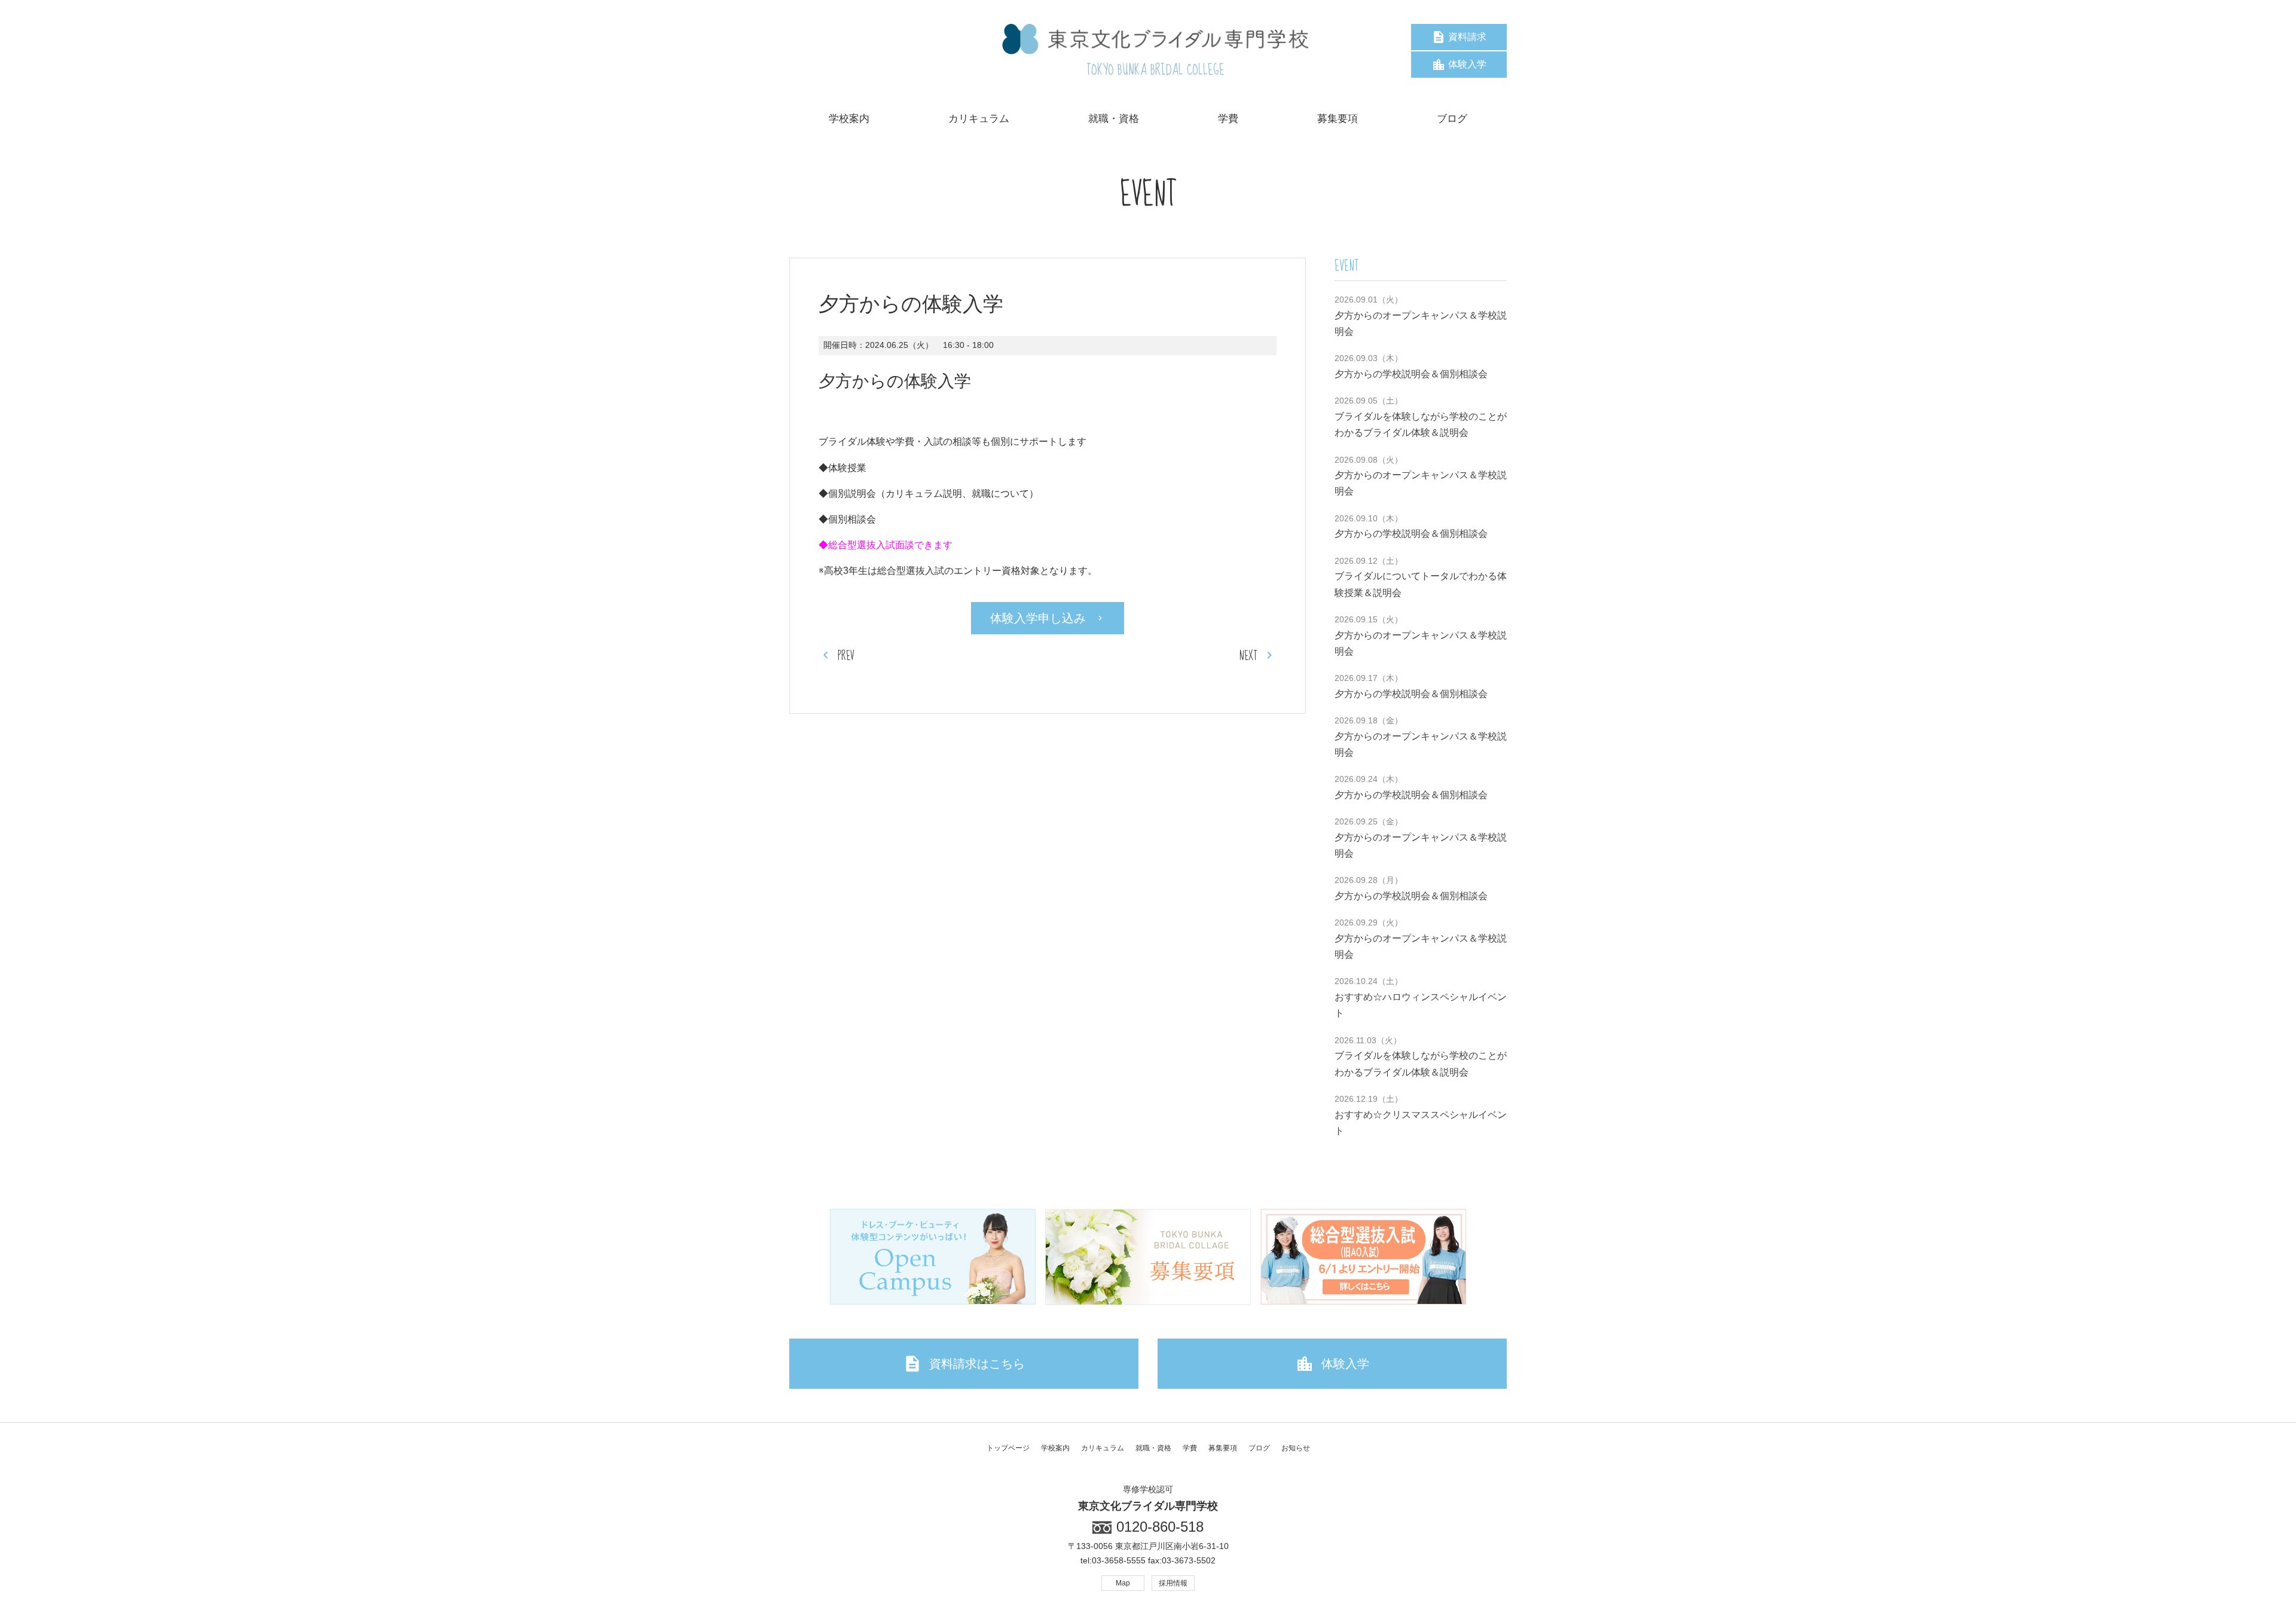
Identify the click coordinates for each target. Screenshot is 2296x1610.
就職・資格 (1153, 1448)
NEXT (1248, 656)
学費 (1190, 1448)
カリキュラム (1103, 1448)
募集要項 (1223, 1448)
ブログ (1259, 1448)
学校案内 (1055, 1448)
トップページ (1008, 1448)
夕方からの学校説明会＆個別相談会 (1411, 374)
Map (1123, 1583)
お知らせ (1296, 1448)
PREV (846, 656)
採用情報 (1173, 1583)
